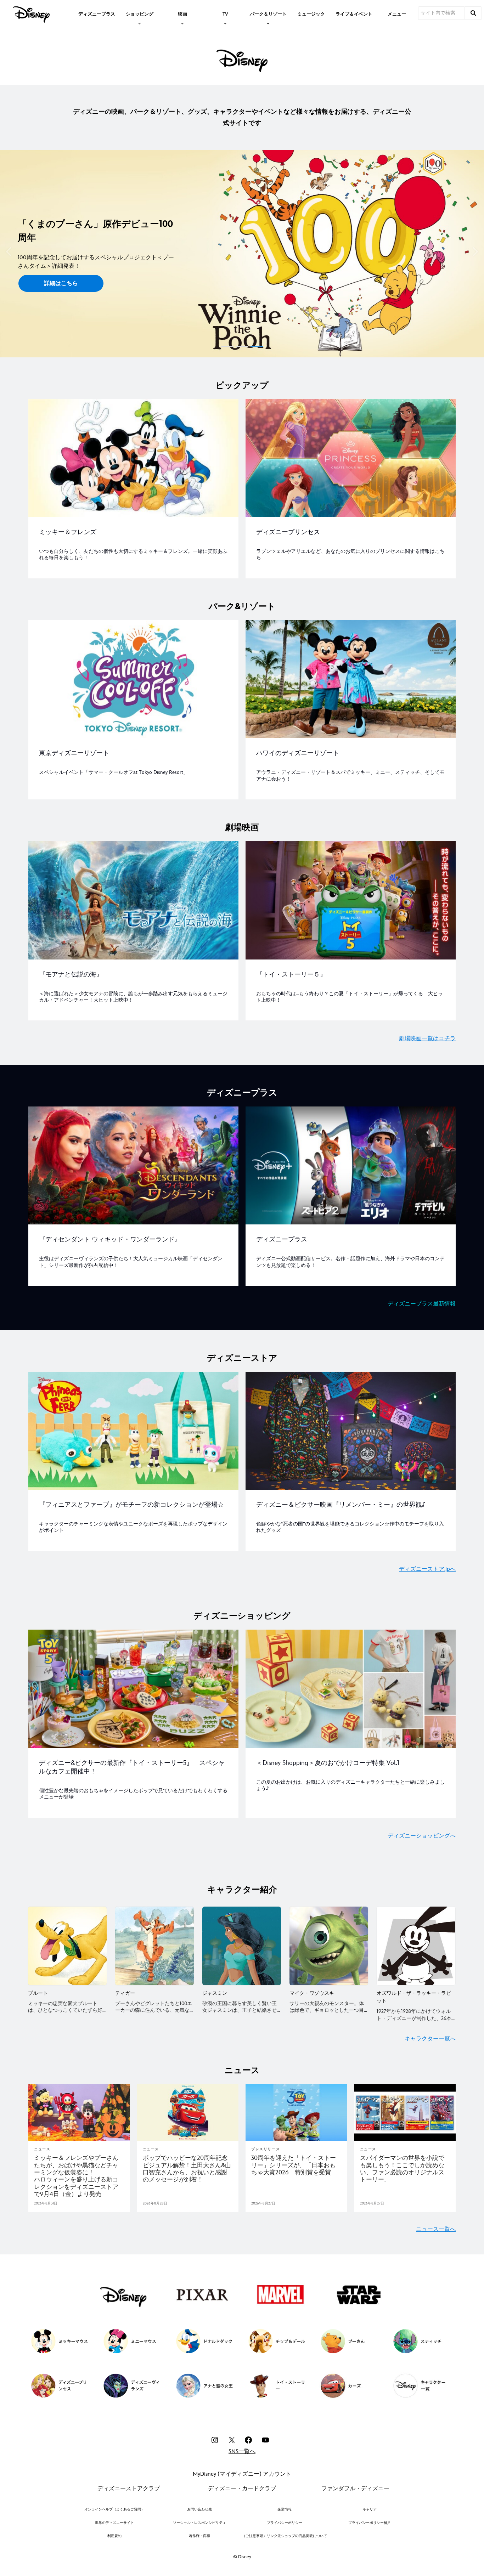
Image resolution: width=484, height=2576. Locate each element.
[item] (140, 13)
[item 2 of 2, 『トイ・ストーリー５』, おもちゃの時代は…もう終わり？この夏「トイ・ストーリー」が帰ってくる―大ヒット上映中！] (351, 900)
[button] (9, 252)
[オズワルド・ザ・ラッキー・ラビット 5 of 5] (416, 1946)
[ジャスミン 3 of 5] (242, 1946)
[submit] (473, 13)
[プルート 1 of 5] (67, 1946)
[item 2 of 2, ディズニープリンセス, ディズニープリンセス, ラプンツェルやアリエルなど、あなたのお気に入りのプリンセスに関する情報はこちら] (351, 458)
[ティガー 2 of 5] (154, 1946)
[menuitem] (97, 13)
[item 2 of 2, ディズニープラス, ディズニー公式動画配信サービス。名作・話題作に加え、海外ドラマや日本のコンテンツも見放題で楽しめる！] (351, 1166)
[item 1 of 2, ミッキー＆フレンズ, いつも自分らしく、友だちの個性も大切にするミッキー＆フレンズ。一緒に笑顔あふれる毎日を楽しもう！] (133, 458)
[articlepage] (79, 2113)
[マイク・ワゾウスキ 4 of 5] (329, 1946)
